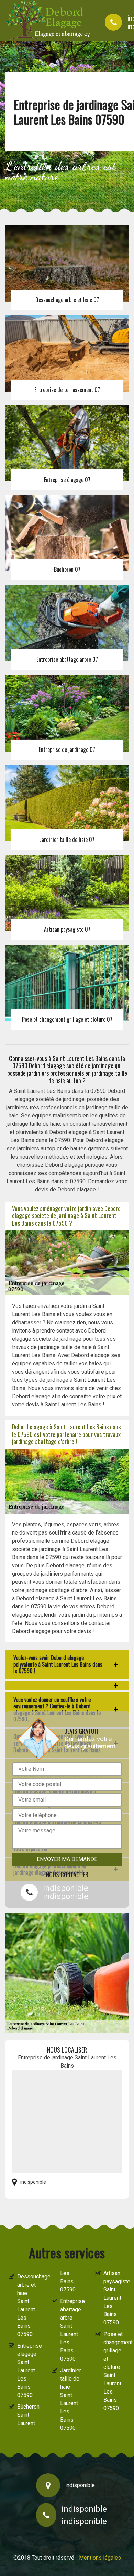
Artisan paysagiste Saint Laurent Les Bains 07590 (114, 2298)
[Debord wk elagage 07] (48, 21)
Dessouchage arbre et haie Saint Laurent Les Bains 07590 (28, 2305)
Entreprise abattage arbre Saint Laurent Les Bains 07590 (71, 2330)
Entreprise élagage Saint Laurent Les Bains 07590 (28, 2370)
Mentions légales (100, 2558)
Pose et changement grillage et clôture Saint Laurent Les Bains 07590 (114, 2371)
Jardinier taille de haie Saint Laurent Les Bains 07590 (71, 2399)
